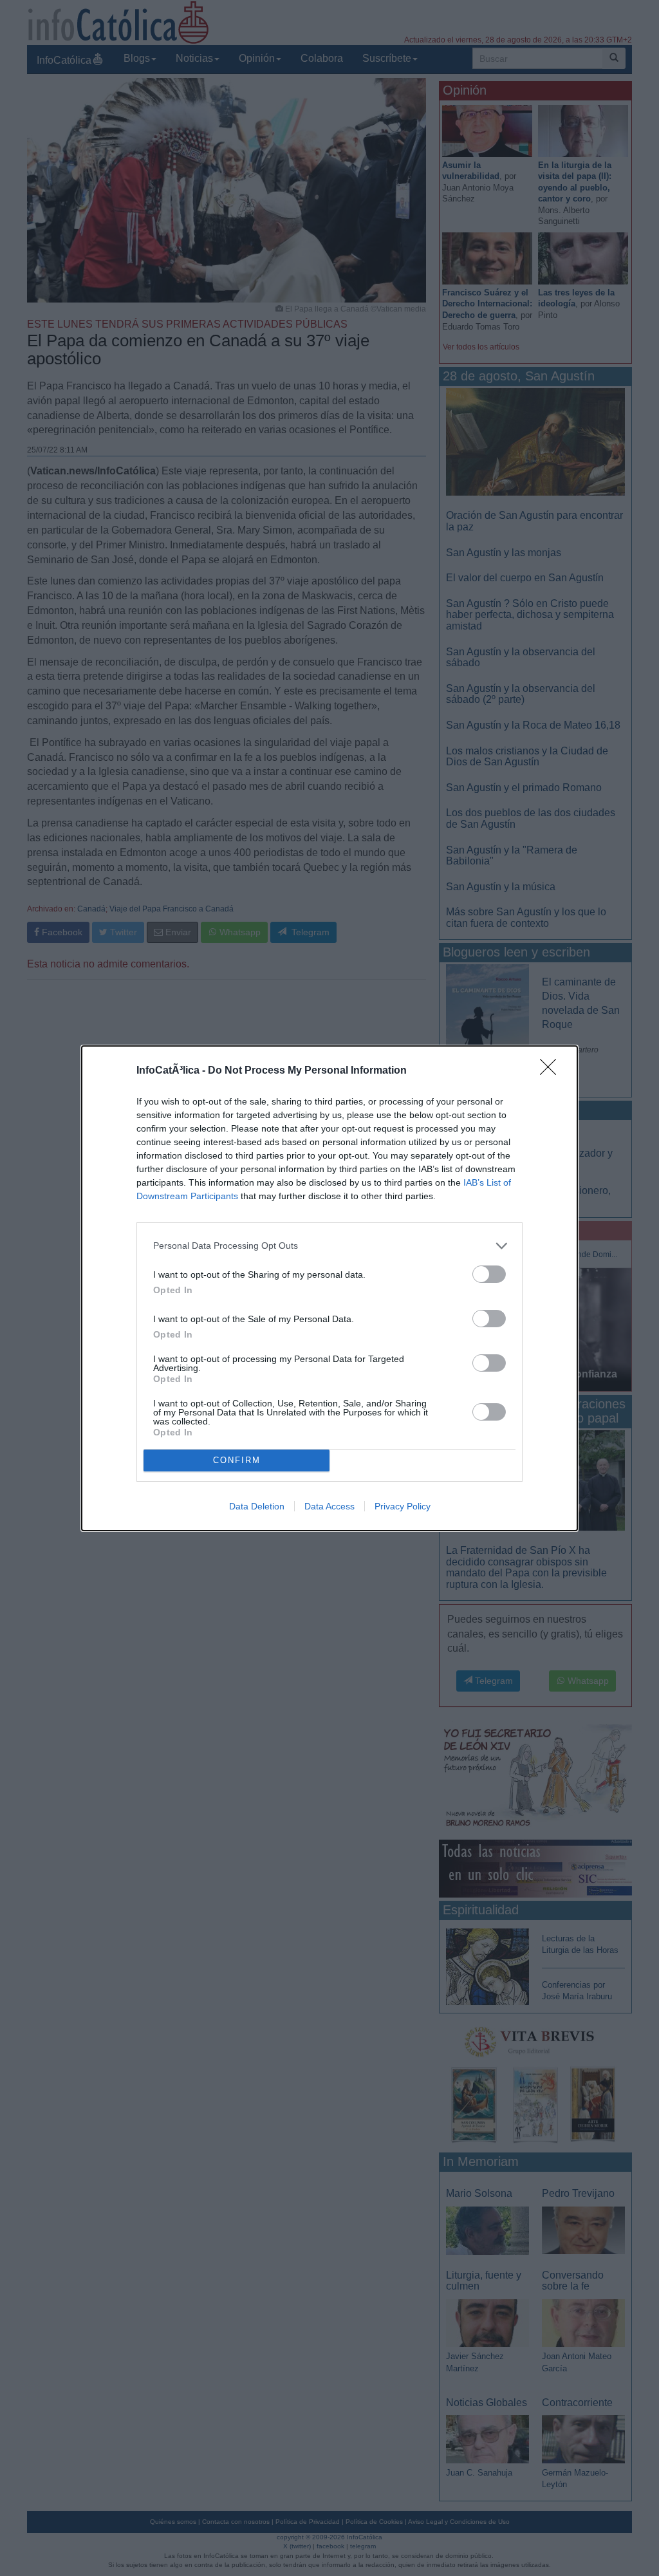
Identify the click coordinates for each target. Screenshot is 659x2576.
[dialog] (329, 1288)
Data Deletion (257, 1506)
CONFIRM (237, 1460)
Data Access (329, 1506)
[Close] (552, 1071)
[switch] (489, 1274)
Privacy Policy (403, 1506)
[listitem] (329, 1246)
